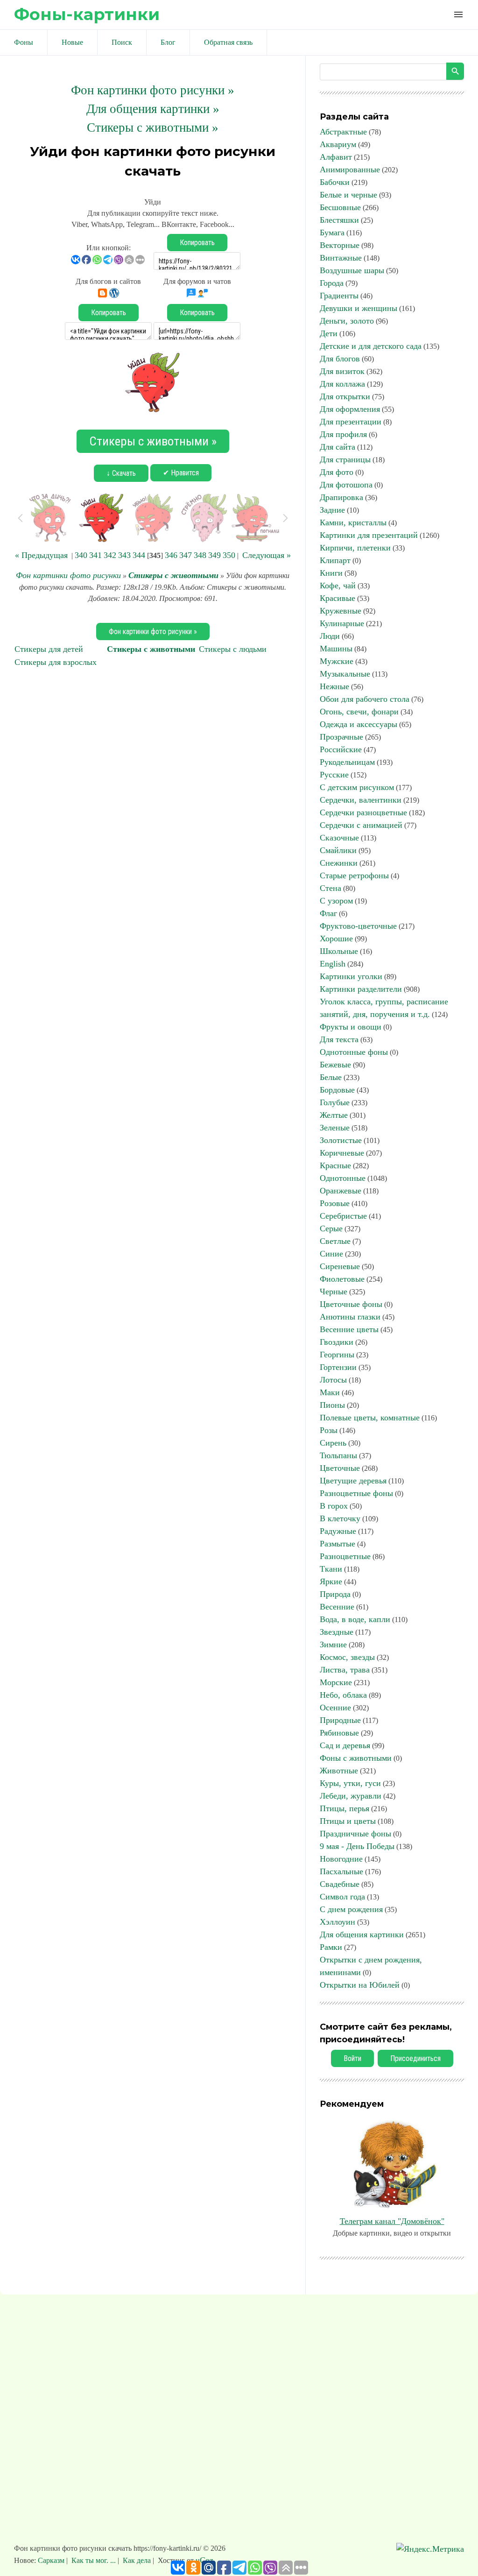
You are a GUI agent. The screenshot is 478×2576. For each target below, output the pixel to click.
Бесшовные (340, 207)
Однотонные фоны (354, 1052)
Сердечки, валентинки (361, 800)
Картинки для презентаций (369, 535)
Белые (331, 1077)
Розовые (335, 1203)
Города (332, 283)
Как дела (137, 2560)
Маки (330, 1392)
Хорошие (336, 939)
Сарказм (52, 2560)
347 (186, 555)
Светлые (335, 1241)
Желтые (334, 1115)
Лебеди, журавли (351, 1796)
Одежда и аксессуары (358, 724)
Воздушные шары (352, 270)
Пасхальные (341, 1871)
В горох (334, 1506)
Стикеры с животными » (153, 127)
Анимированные (350, 169)
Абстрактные (343, 132)
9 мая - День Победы (357, 1846)
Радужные (338, 1531)
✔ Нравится (181, 473)
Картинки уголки (351, 976)
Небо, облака (343, 1695)
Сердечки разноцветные (363, 812)
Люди (330, 636)
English (333, 964)
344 (139, 555)
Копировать (197, 243)
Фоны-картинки (87, 14)
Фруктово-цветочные (358, 926)
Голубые (335, 1102)
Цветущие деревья (353, 1481)
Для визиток (342, 371)
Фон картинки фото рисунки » (153, 90)
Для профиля (343, 434)
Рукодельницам (347, 762)
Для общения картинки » (153, 109)
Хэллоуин (337, 1922)
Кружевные (341, 611)
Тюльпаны (338, 1455)
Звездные (337, 1632)
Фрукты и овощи (351, 1027)
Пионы (332, 1405)
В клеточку (340, 1518)
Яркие (331, 1581)
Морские (336, 1682)
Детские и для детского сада (371, 346)
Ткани (331, 1569)
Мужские (337, 661)
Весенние (337, 1607)
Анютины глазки (350, 1317)
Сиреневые (340, 1266)
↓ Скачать (121, 473)
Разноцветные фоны (356, 1493)
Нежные (334, 686)
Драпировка (341, 497)
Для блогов (340, 359)
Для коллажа (342, 384)
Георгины (337, 1355)
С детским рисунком (357, 787)
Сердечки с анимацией (361, 825)
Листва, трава (345, 1670)
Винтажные (341, 258)
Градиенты (339, 296)
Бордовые (337, 1090)
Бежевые (335, 1065)
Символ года (342, 1897)
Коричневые (342, 1153)
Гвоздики (337, 1342)
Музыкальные (345, 674)
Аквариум (338, 144)
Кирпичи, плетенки (355, 548)
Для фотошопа (346, 485)
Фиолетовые (342, 1279)
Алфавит (336, 157)
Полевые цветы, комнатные (370, 1418)
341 (95, 555)
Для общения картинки (362, 1934)
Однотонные (343, 1178)
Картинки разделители (361, 989)
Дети (329, 333)
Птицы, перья (344, 1808)
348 (200, 555)
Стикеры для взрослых (56, 662)
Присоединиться (415, 2058)
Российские (341, 749)
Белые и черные (348, 195)
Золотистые (341, 1140)
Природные (340, 1720)
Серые (331, 1228)
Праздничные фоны (355, 1834)
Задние (332, 510)
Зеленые (335, 1128)
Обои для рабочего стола (365, 699)
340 (81, 555)
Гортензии (338, 1367)
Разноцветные (345, 1556)
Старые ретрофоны (354, 875)
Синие (331, 1254)
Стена (330, 888)
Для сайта (337, 447)
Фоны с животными (356, 1758)
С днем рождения (351, 1909)
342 (110, 555)
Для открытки (345, 396)
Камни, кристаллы (353, 522)
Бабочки (335, 182)
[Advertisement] (239, 2423)
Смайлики (338, 850)
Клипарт (335, 560)
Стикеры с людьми (233, 649)
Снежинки (339, 863)
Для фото (337, 472)
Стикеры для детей (49, 649)
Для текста (339, 1039)
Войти (352, 2058)
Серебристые (343, 1216)
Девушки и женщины (358, 308)
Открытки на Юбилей (360, 1985)
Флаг (328, 913)
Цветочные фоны (351, 1304)
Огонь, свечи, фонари (359, 712)
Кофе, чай (338, 586)
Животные (339, 1771)
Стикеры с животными (173, 575)
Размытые (337, 1544)
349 (214, 555)
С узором (336, 901)
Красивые (337, 598)
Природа (335, 1594)
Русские (334, 775)
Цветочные (340, 1468)
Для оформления (350, 409)
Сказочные (339, 838)
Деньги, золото (347, 321)
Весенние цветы (349, 1329)
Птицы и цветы (348, 1821)
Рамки (331, 1947)
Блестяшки (339, 220)
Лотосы (333, 1380)
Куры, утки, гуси (350, 1783)
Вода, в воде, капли (355, 1619)
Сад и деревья (345, 1745)
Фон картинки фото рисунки (68, 575)
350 (229, 555)
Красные (335, 1165)
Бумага (332, 233)
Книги (331, 573)
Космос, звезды (347, 1657)
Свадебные (340, 1884)
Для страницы (345, 459)
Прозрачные (341, 737)
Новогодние (341, 1859)
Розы (329, 1430)
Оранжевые (341, 1191)
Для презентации (351, 422)
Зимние (333, 1644)
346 (171, 555)
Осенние (335, 1708)
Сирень (333, 1443)
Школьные (339, 951)
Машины (336, 649)
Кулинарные (342, 623)
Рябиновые (339, 1733)
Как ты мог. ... (94, 2560)
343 (124, 555)
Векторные (340, 245)
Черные (334, 1292)
